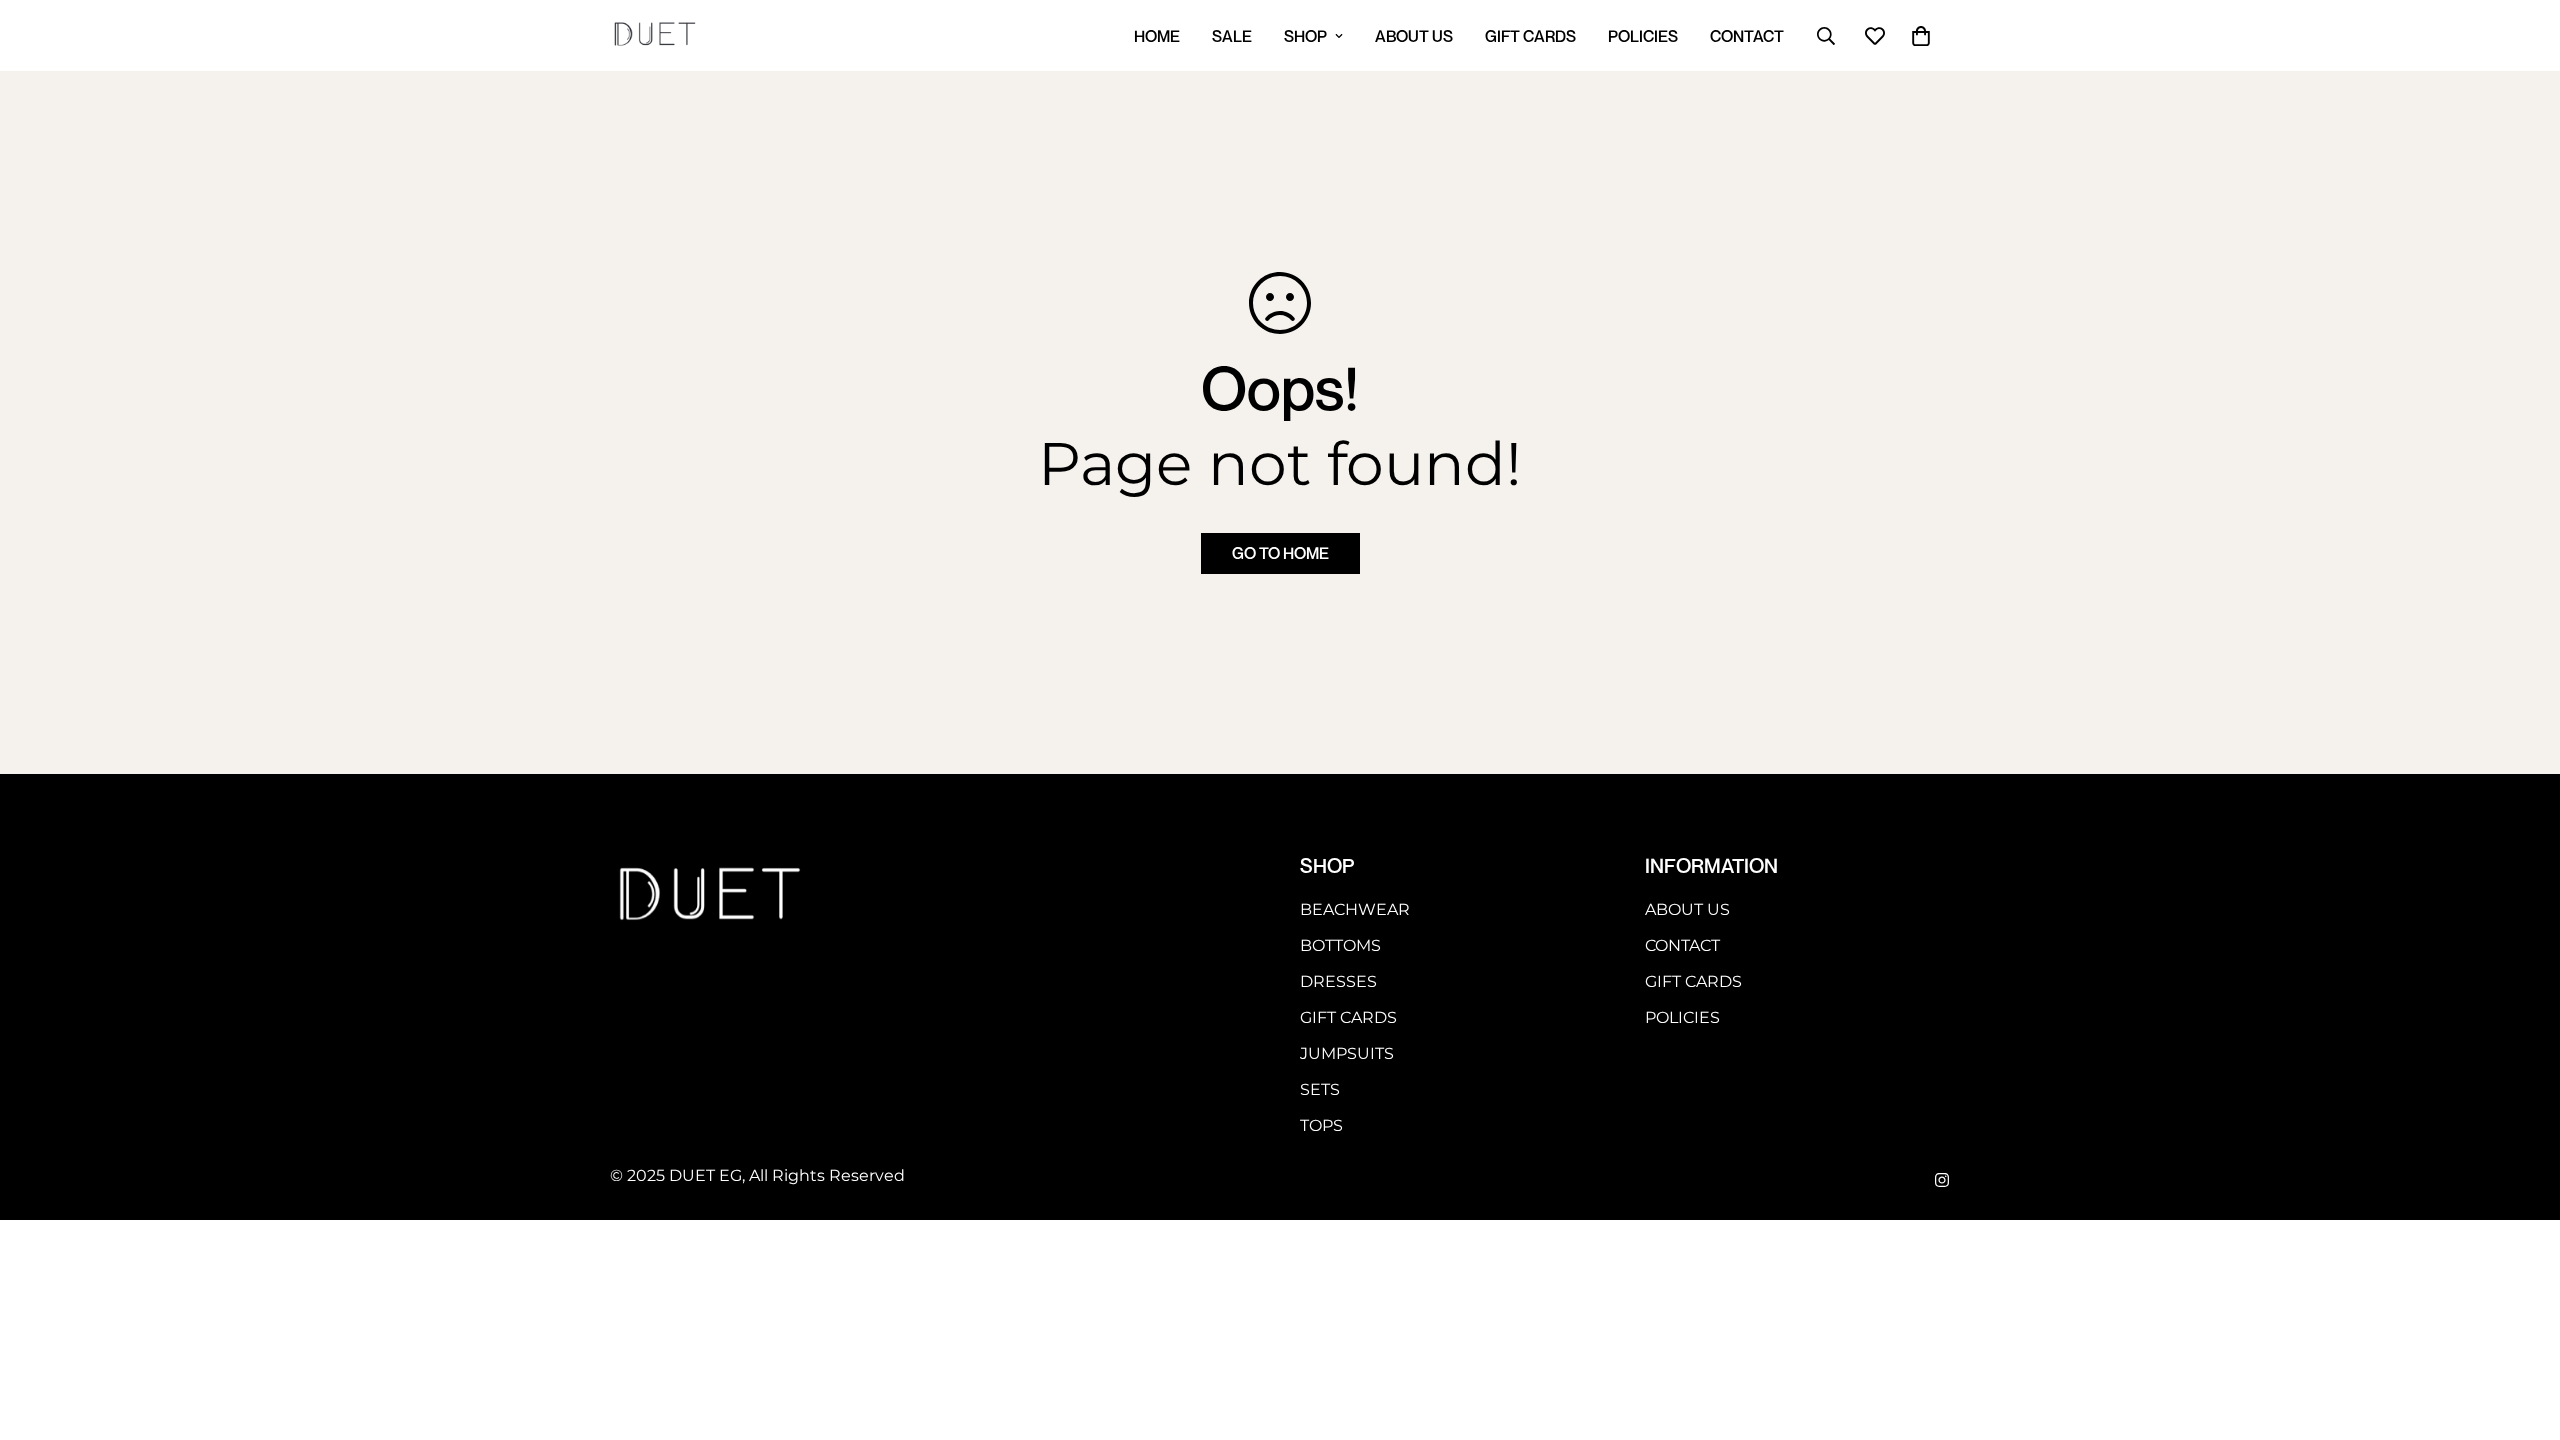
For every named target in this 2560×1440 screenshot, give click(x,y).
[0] (1921, 36)
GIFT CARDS (1530, 36)
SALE (1232, 36)
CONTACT (1747, 36)
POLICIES (1643, 36)
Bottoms (1340, 945)
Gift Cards (1348, 1017)
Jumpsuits (1347, 1053)
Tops (1321, 1125)
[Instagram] (1942, 1180)
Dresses (1338, 981)
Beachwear (1355, 909)
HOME (1157, 36)
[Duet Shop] (655, 35)
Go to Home (1280, 553)
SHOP (1305, 36)
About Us (1687, 909)
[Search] (1826, 36)
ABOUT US (1414, 36)
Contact (1682, 945)
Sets (1320, 1089)
